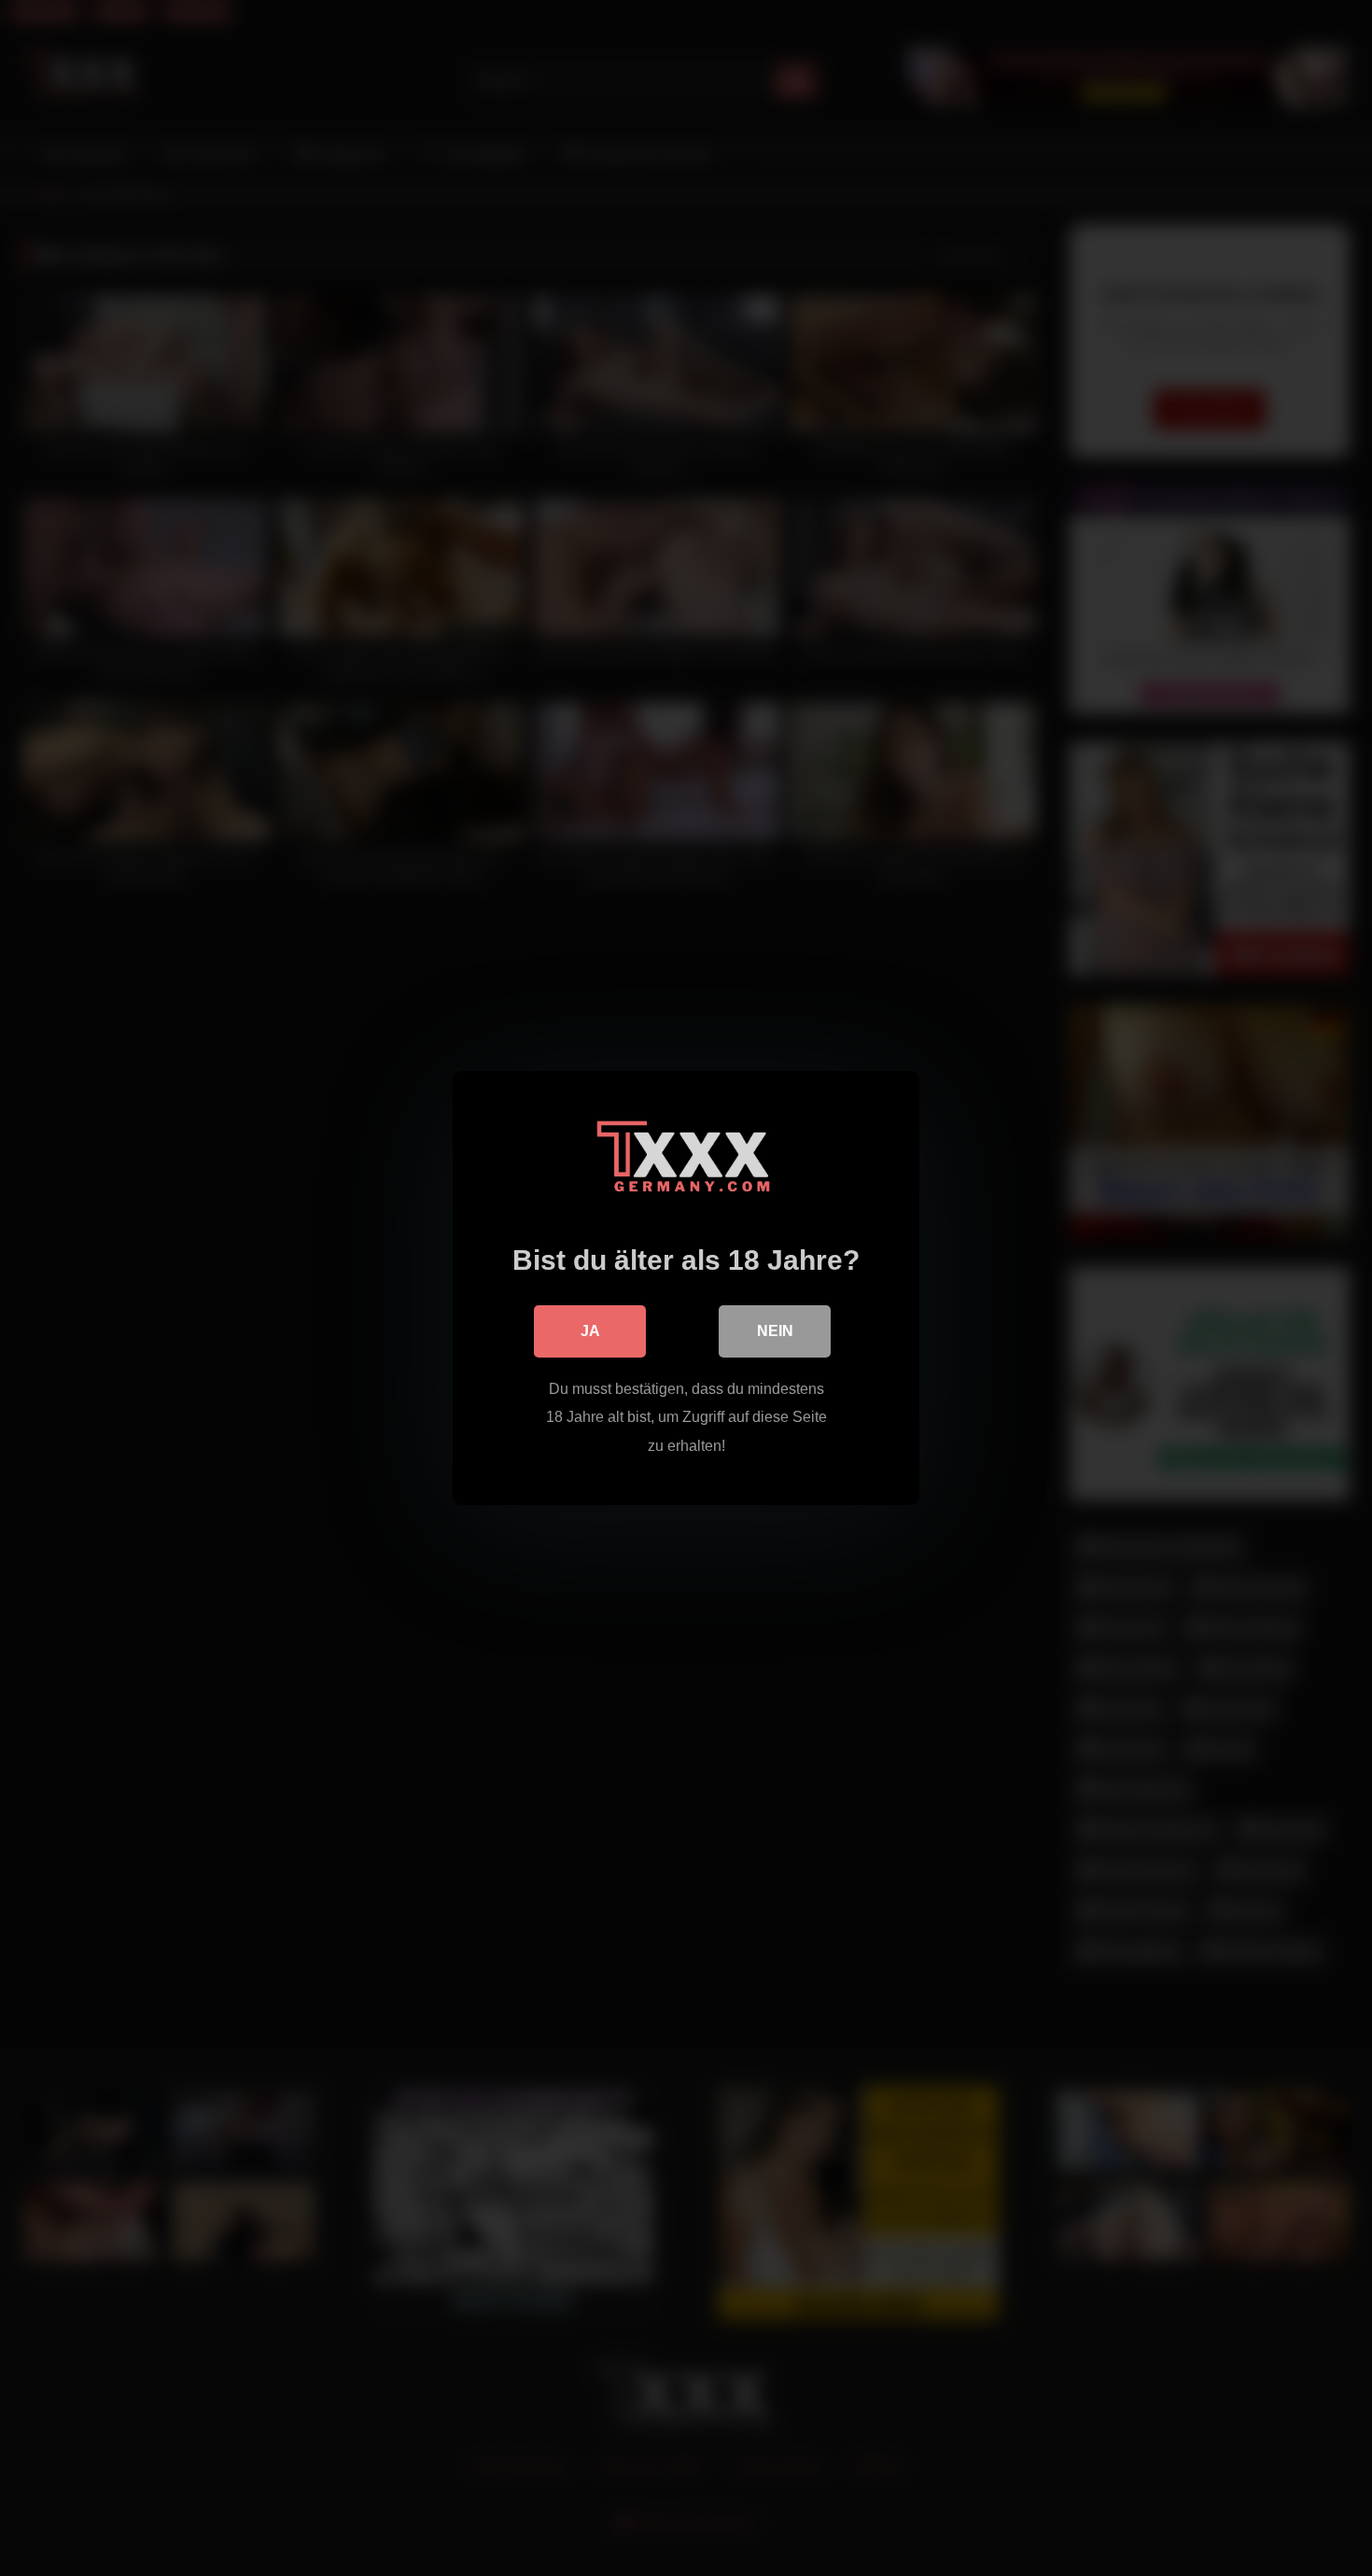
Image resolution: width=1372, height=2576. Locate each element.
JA (590, 1331)
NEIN (775, 1331)
